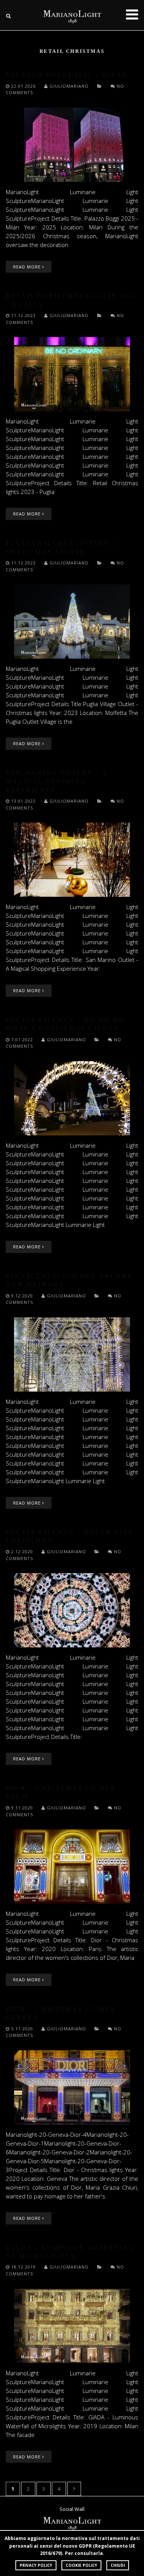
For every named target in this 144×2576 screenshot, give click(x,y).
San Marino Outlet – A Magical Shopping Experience (56, 782)
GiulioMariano (69, 86)
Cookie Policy (81, 2565)
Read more (28, 267)
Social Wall (72, 2509)
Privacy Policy (36, 2565)
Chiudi (118, 2565)
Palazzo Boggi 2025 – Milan (67, 75)
